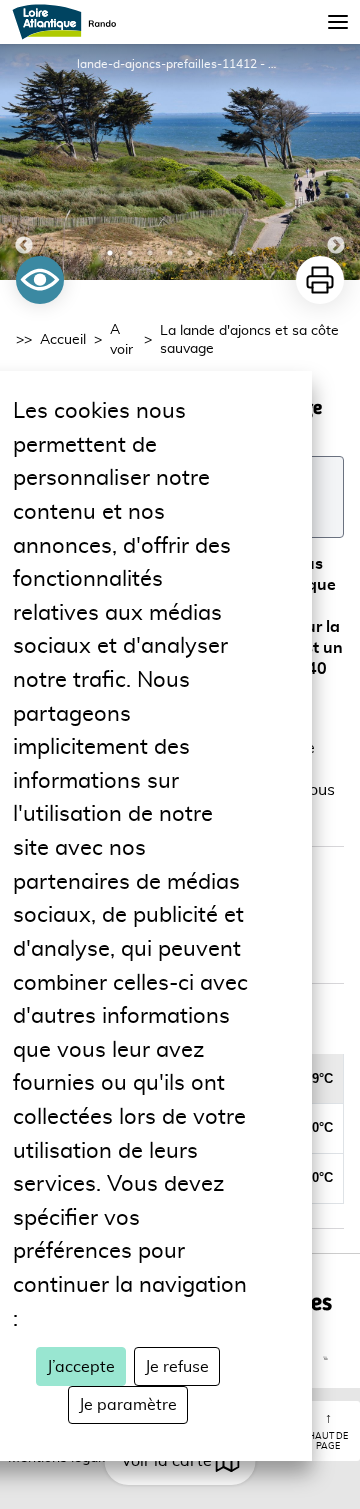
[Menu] (338, 22)
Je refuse (177, 1367)
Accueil (63, 340)
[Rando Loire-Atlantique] (70, 22)
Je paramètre (128, 1405)
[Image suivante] (336, 162)
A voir (121, 340)
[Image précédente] (24, 162)
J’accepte (81, 1367)
